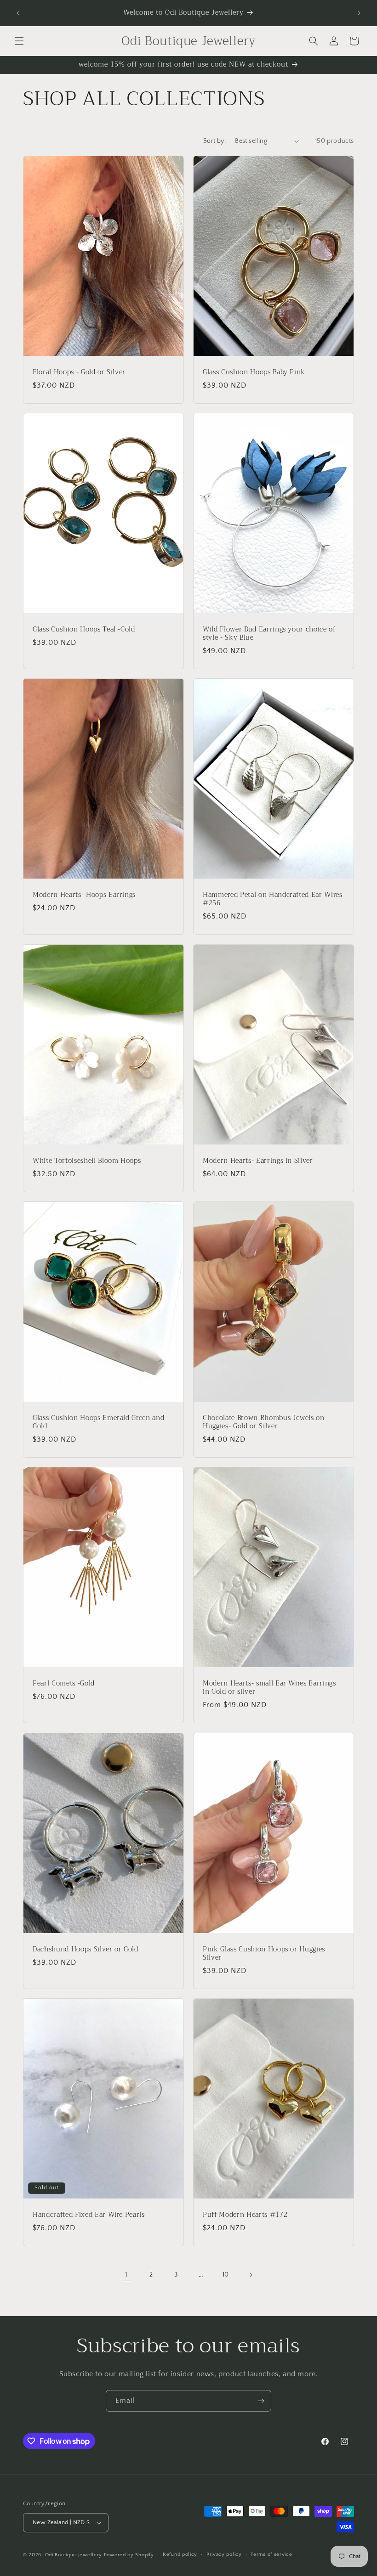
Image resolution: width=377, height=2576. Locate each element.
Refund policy (180, 2554)
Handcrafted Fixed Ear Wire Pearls (89, 2215)
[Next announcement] (359, 13)
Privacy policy (224, 2554)
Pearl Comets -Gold (64, 1684)
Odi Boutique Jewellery (74, 2555)
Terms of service (271, 2554)
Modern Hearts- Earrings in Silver (258, 1161)
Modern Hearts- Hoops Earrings (84, 895)
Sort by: (214, 141)
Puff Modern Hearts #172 (245, 2215)
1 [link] (126, 2275)
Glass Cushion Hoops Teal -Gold (84, 630)
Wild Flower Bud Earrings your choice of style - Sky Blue (269, 634)
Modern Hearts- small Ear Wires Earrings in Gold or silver (269, 1688)
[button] (19, 41)
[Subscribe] (261, 2401)
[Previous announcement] (18, 13)
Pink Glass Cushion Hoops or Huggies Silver (264, 1954)
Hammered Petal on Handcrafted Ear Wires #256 (273, 899)
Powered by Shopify (129, 2555)
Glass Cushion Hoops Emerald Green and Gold (98, 1422)
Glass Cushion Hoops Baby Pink (254, 372)
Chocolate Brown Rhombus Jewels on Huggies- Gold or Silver (264, 1422)
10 (226, 2275)
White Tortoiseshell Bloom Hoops (87, 1161)
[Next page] (251, 2275)
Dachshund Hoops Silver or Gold (86, 1950)
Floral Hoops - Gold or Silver (79, 372)
